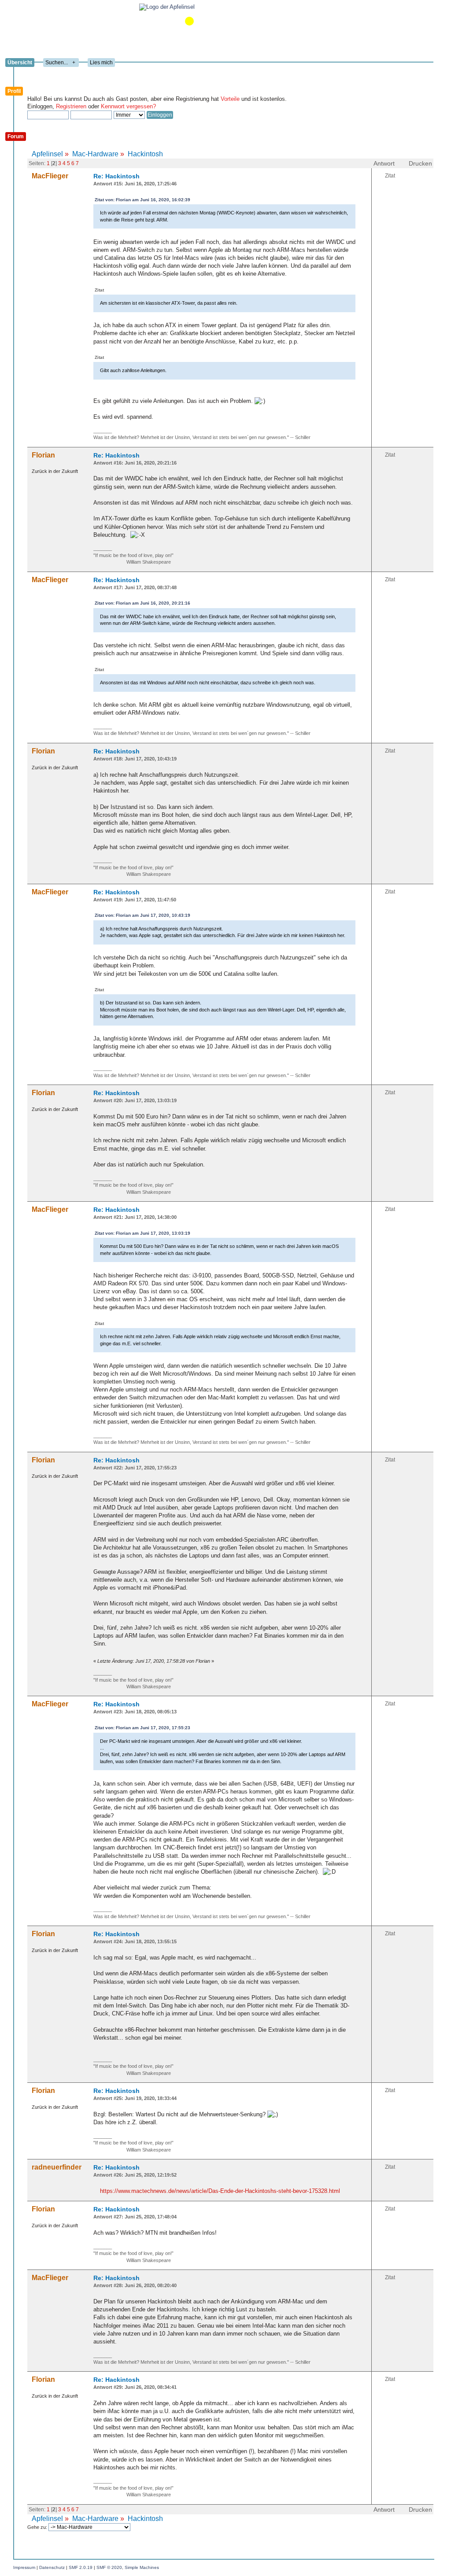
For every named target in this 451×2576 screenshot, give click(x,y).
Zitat (390, 176)
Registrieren (71, 106)
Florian (43, 455)
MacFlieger (50, 176)
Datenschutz (52, 2567)
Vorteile (230, 99)
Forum (16, 137)
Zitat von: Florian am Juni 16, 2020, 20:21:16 (142, 603)
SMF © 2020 (109, 2567)
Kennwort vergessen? (128, 106)
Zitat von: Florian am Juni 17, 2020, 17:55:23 (142, 1728)
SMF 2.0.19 (81, 2567)
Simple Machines (142, 2567)
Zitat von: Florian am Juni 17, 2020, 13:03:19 (142, 1233)
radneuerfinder (57, 2167)
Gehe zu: (38, 2527)
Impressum (24, 2567)
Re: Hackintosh (116, 176)
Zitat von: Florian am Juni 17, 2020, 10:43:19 (142, 915)
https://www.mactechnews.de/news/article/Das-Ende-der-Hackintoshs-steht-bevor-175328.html (220, 2191)
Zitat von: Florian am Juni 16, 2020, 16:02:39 (142, 200)
